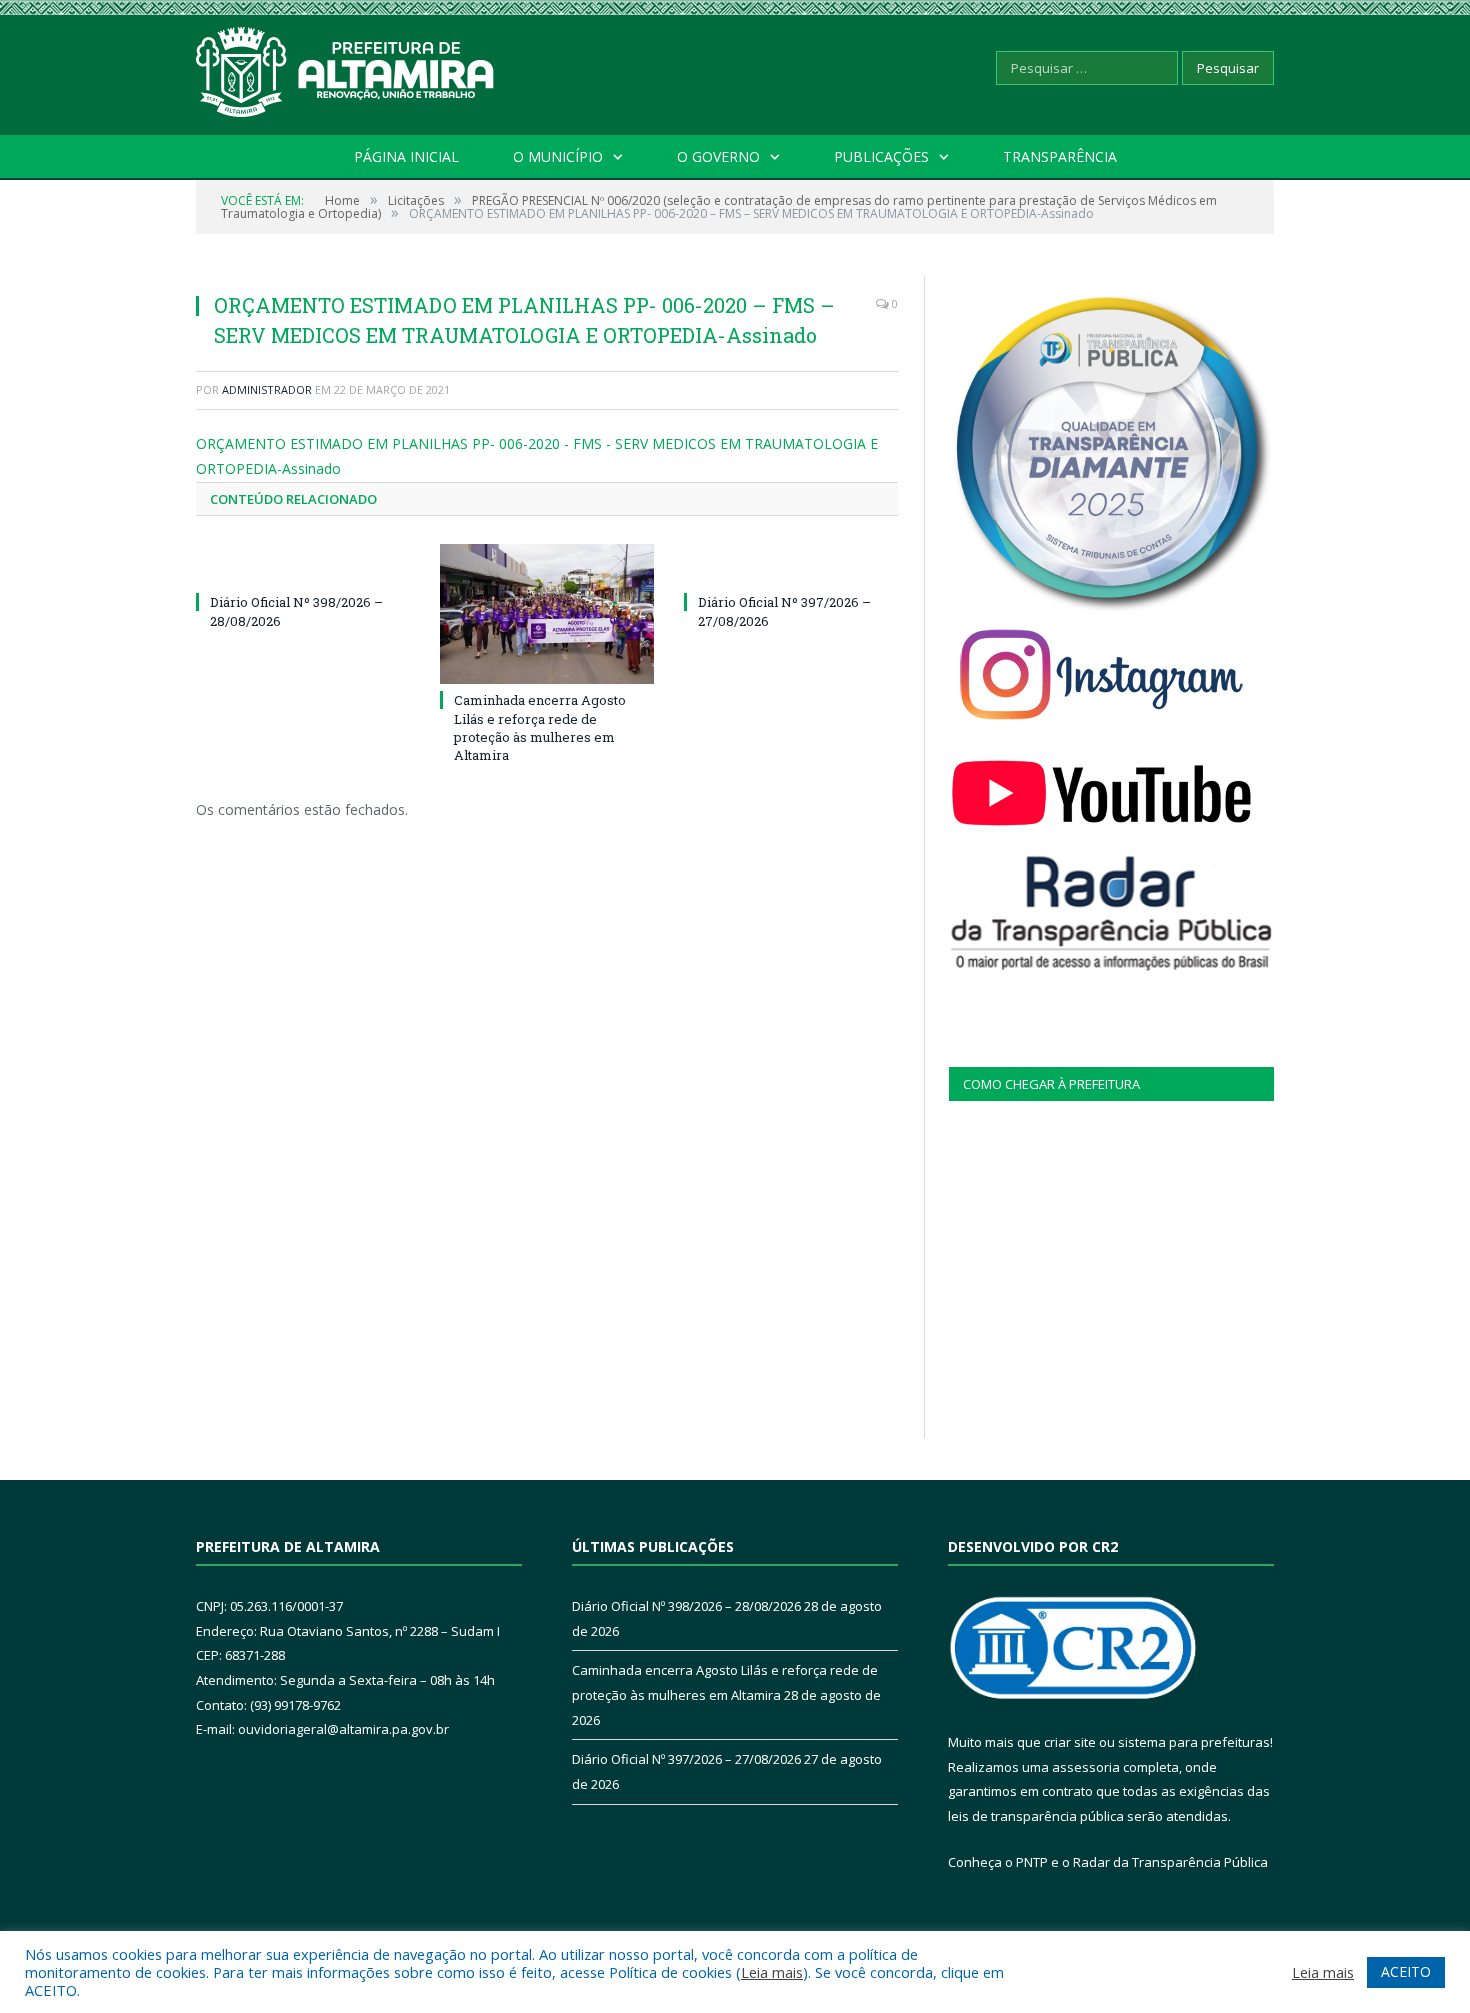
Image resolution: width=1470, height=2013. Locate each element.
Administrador (267, 389)
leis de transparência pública (1036, 1816)
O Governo (718, 156)
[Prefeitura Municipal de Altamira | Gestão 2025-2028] (346, 67)
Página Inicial (406, 156)
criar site (1070, 1742)
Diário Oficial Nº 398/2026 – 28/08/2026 (686, 1606)
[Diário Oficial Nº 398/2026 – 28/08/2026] (303, 565)
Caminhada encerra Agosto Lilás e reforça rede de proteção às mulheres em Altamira (540, 727)
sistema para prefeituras (1194, 1742)
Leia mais (772, 1972)
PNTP (1032, 1862)
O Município (558, 156)
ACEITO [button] (1406, 1971)
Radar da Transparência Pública (1170, 1862)
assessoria (1086, 1767)
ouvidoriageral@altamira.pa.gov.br (343, 1729)
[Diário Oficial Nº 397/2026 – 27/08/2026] (791, 565)
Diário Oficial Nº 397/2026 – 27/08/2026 (686, 1759)
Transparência (1060, 156)
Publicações (881, 156)
